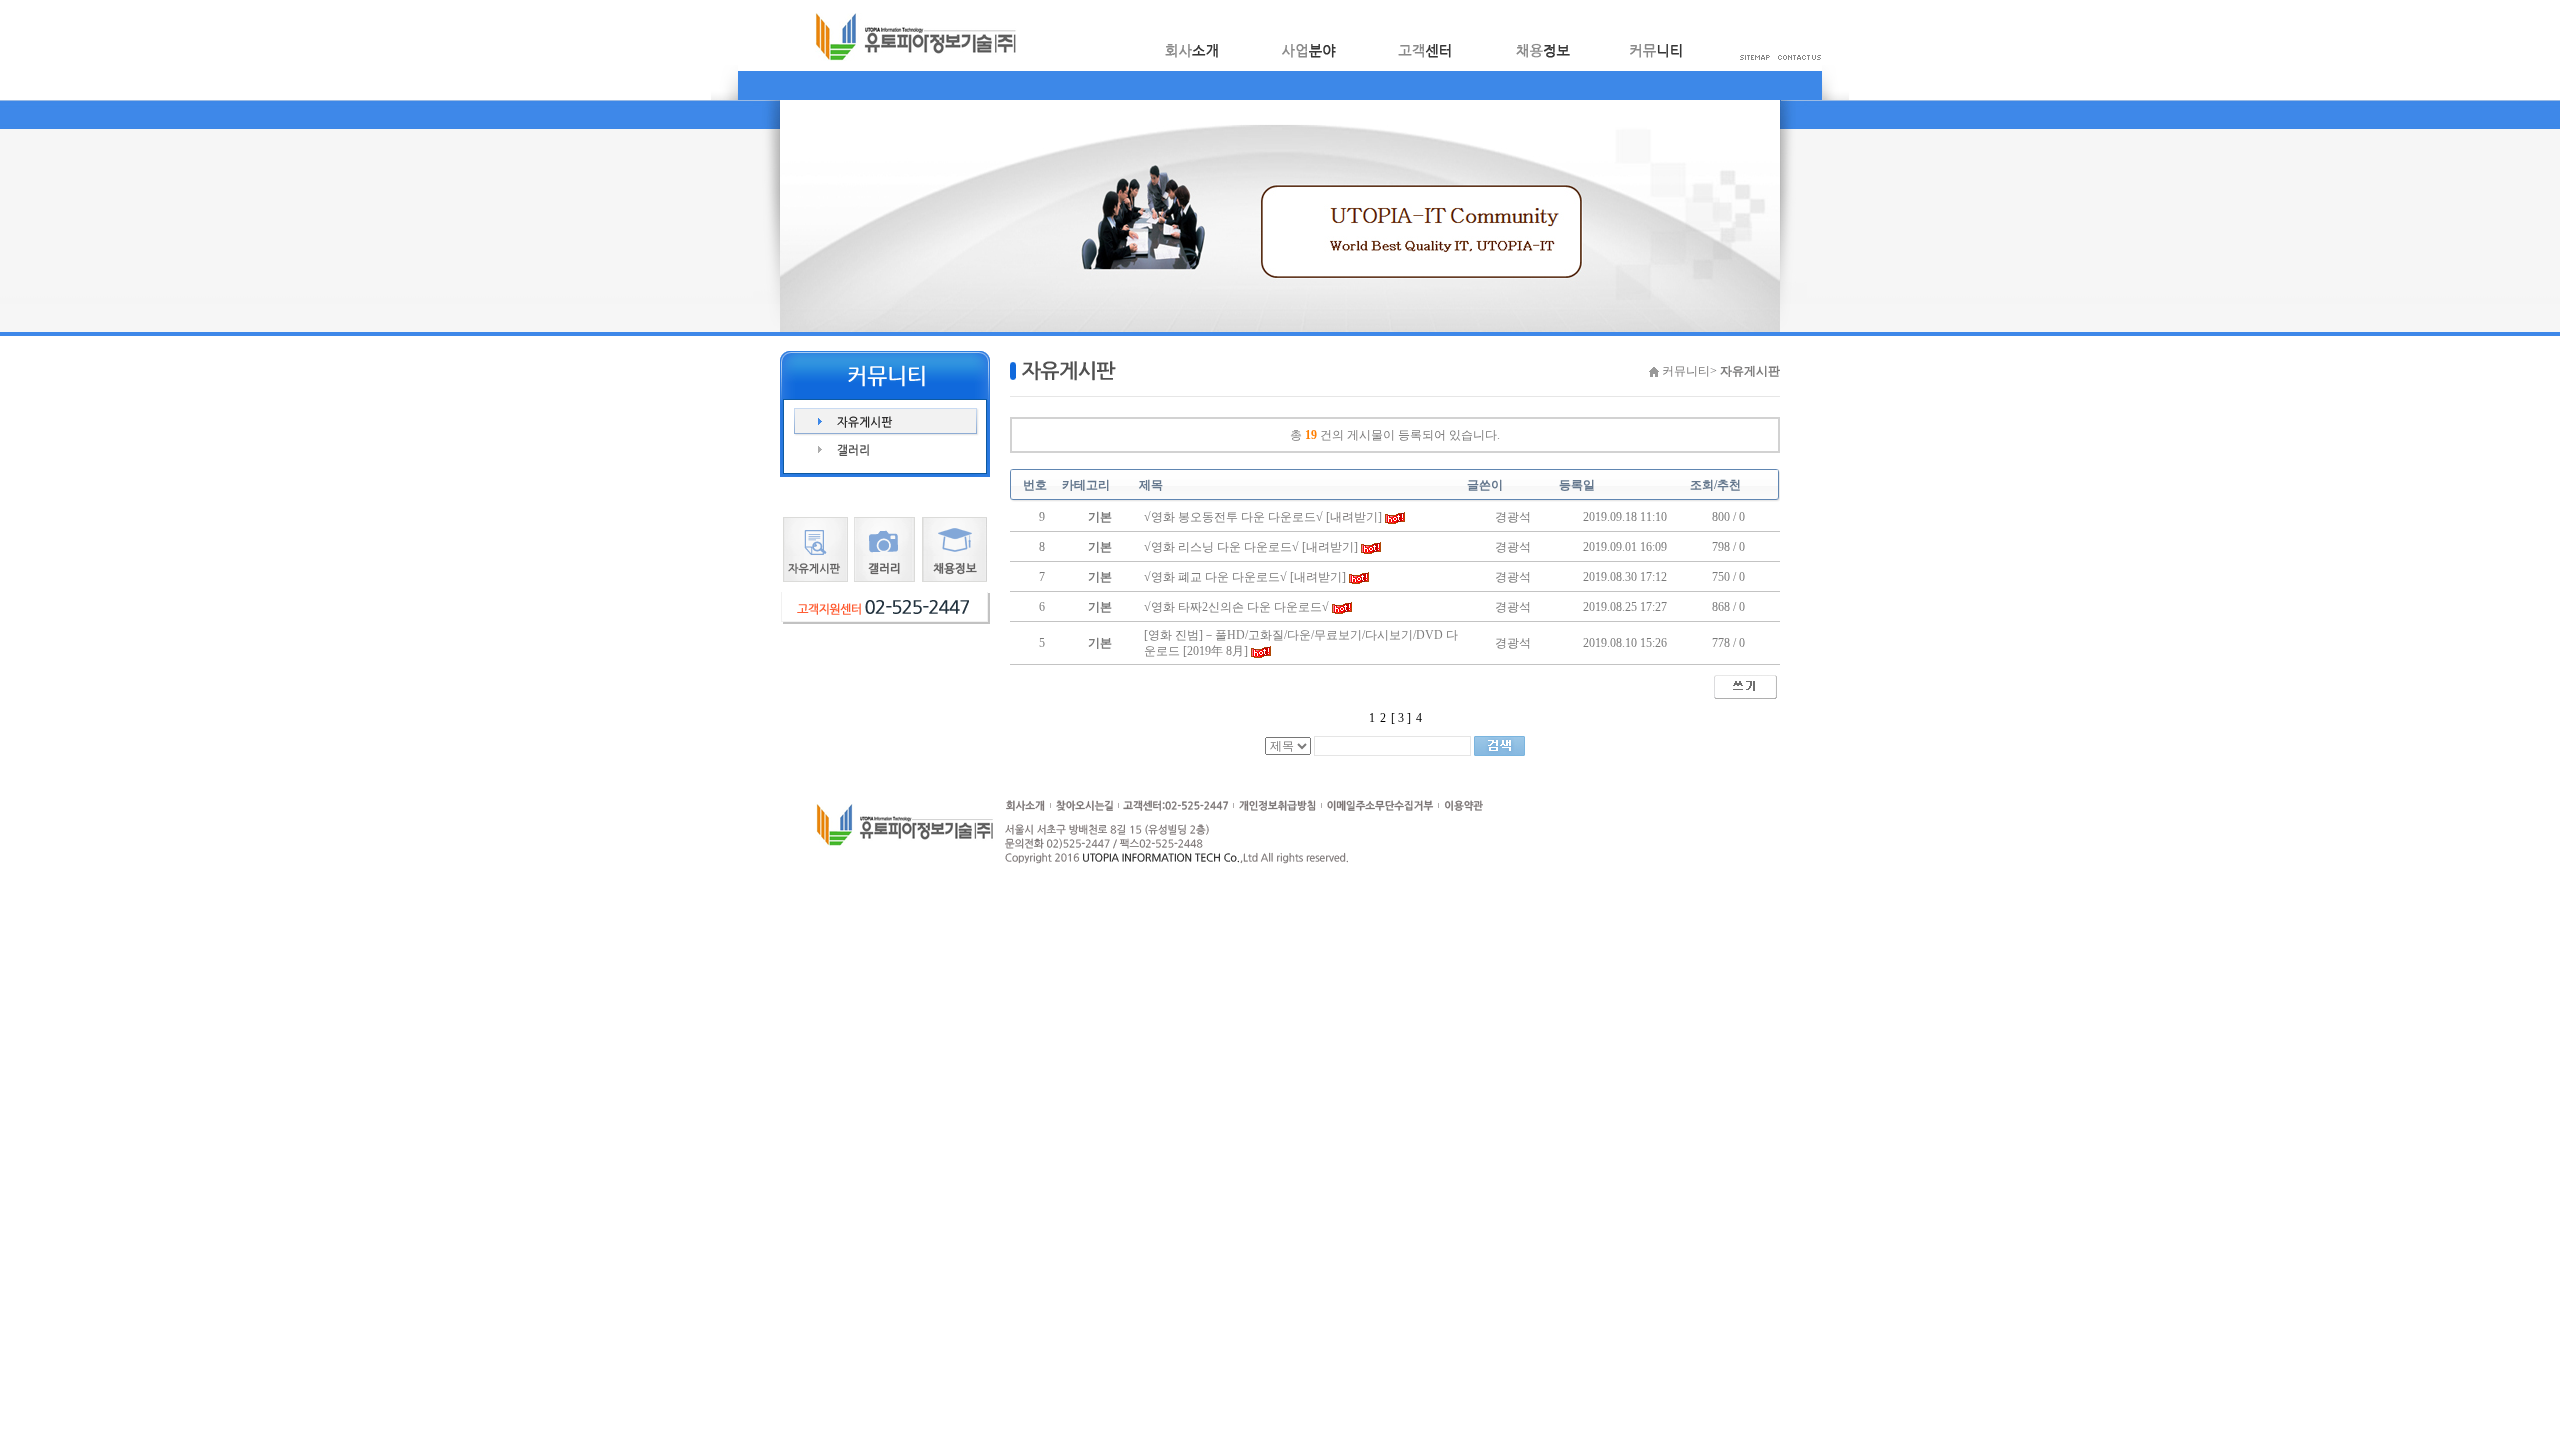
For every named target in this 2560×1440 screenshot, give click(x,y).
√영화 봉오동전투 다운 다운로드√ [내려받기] (1263, 517)
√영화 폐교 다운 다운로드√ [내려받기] (1245, 577)
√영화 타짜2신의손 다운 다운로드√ (1236, 607)
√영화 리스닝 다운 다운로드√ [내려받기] (1251, 547)
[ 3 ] (1401, 718)
